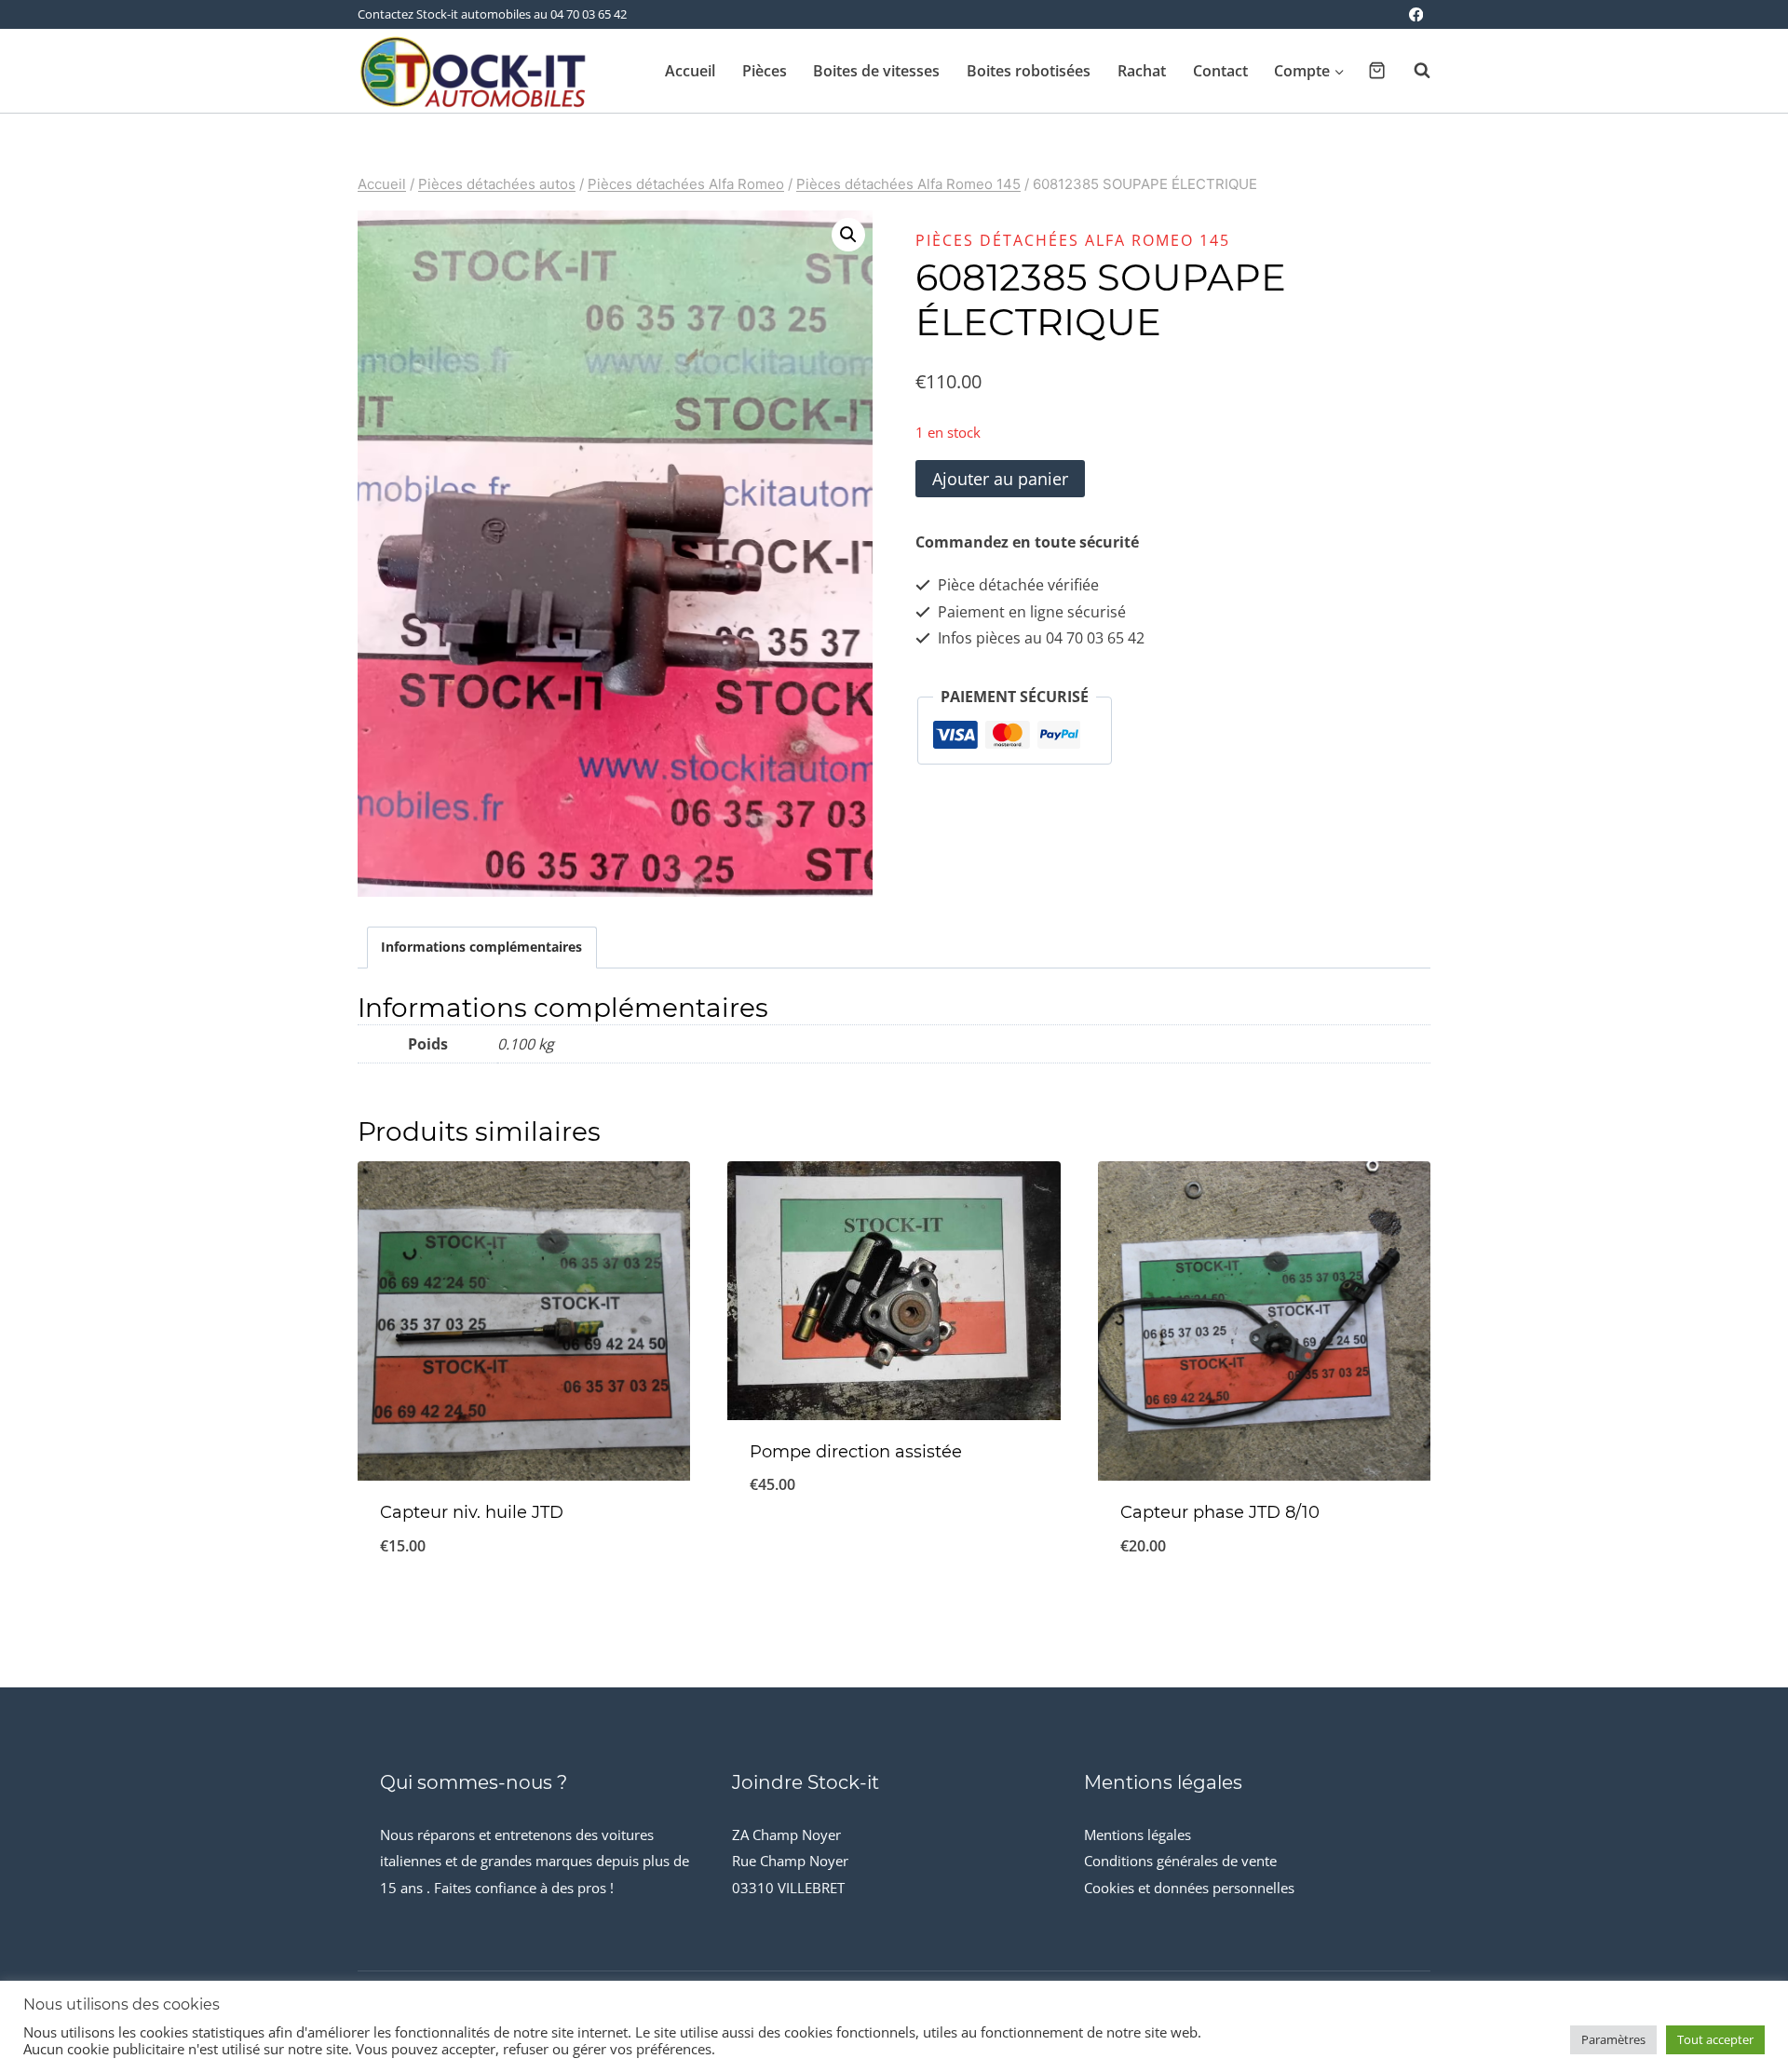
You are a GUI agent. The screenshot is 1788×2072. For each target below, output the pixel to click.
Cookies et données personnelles (1189, 1888)
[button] (848, 235)
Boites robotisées (1029, 71)
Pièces (765, 71)
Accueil (690, 71)
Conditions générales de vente (1180, 1861)
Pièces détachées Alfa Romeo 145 (1073, 240)
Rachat (1142, 71)
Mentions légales (1138, 1835)
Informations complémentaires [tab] (481, 947)
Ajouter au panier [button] (894, 1546)
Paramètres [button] (1613, 2039)
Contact (1220, 71)
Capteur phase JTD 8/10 (1220, 1512)
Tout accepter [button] (1715, 2039)
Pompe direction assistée (856, 1452)
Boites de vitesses (876, 71)
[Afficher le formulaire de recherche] (1413, 71)
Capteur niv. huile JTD (472, 1512)
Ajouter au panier (1000, 479)
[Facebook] (1416, 14)
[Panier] (1377, 70)
